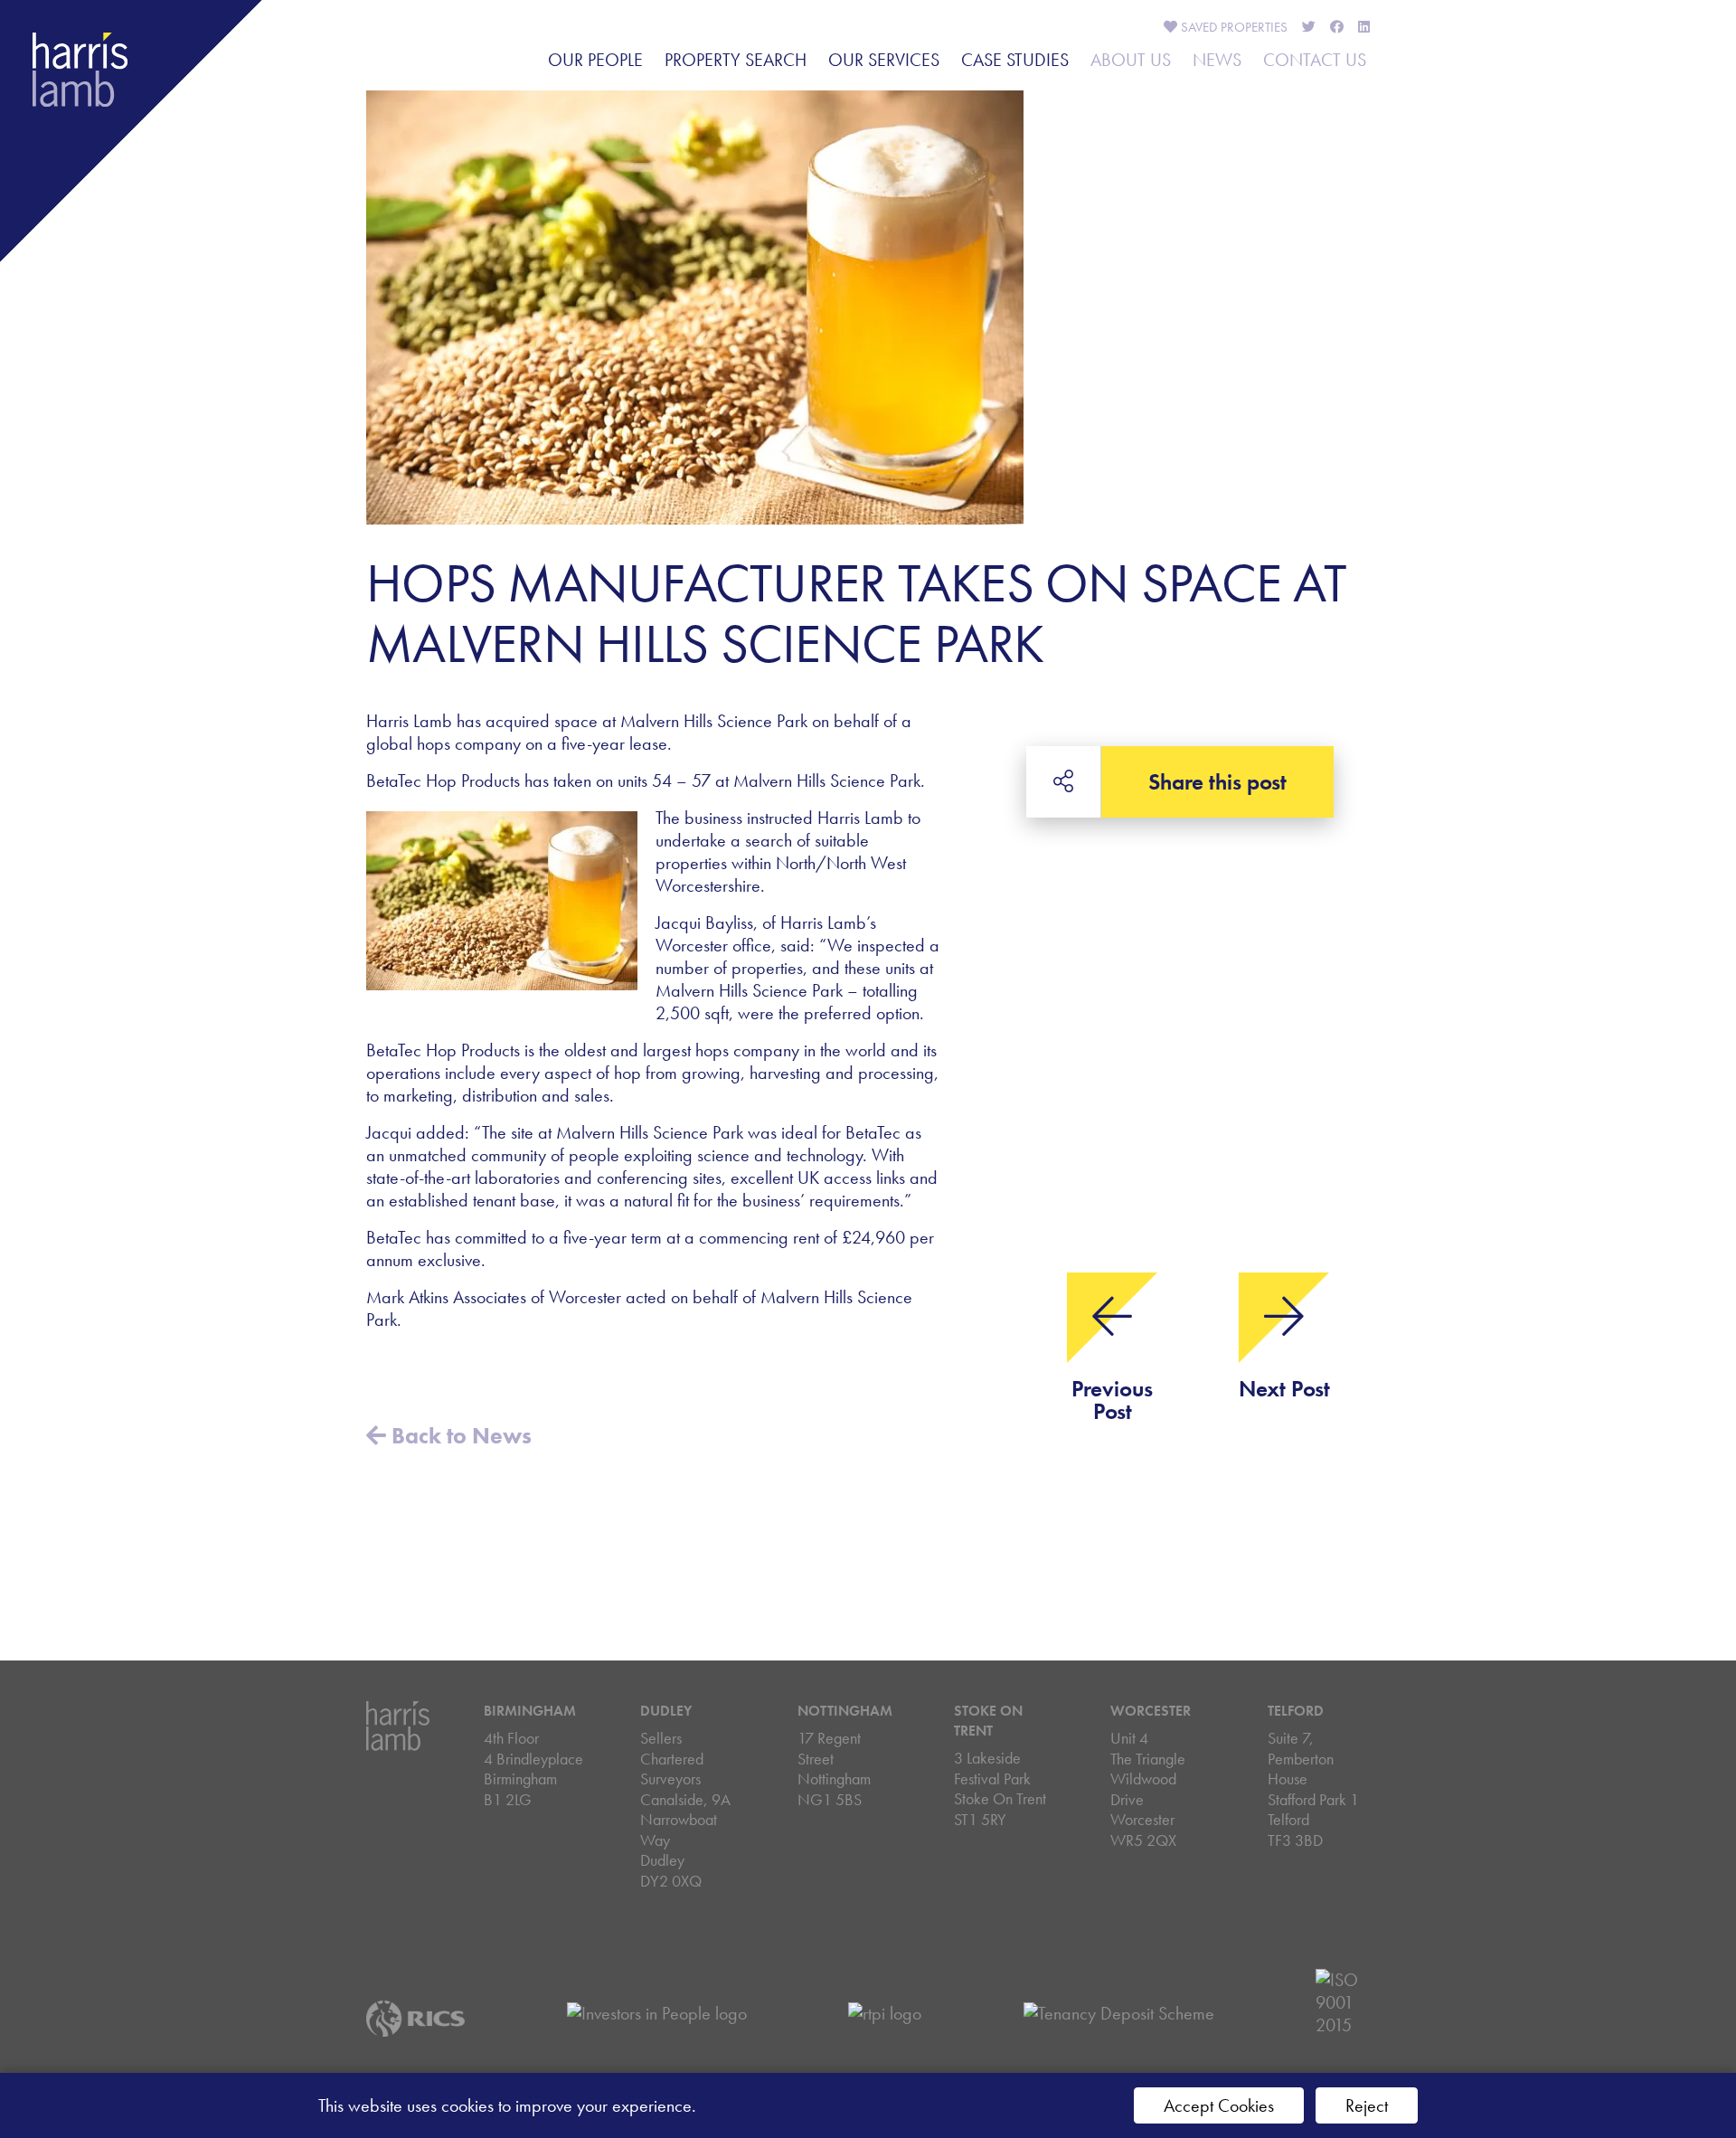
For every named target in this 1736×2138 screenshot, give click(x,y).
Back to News (459, 1436)
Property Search (736, 60)
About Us (1131, 60)
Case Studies (1015, 60)
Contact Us (1315, 60)
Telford (1296, 1711)
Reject (1367, 2105)
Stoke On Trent (988, 1721)
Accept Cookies (1219, 2105)
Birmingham (530, 1711)
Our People (595, 60)
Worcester (1151, 1711)
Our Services (884, 60)
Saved (1232, 27)
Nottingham (845, 1711)
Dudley (666, 1711)
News (1217, 60)
